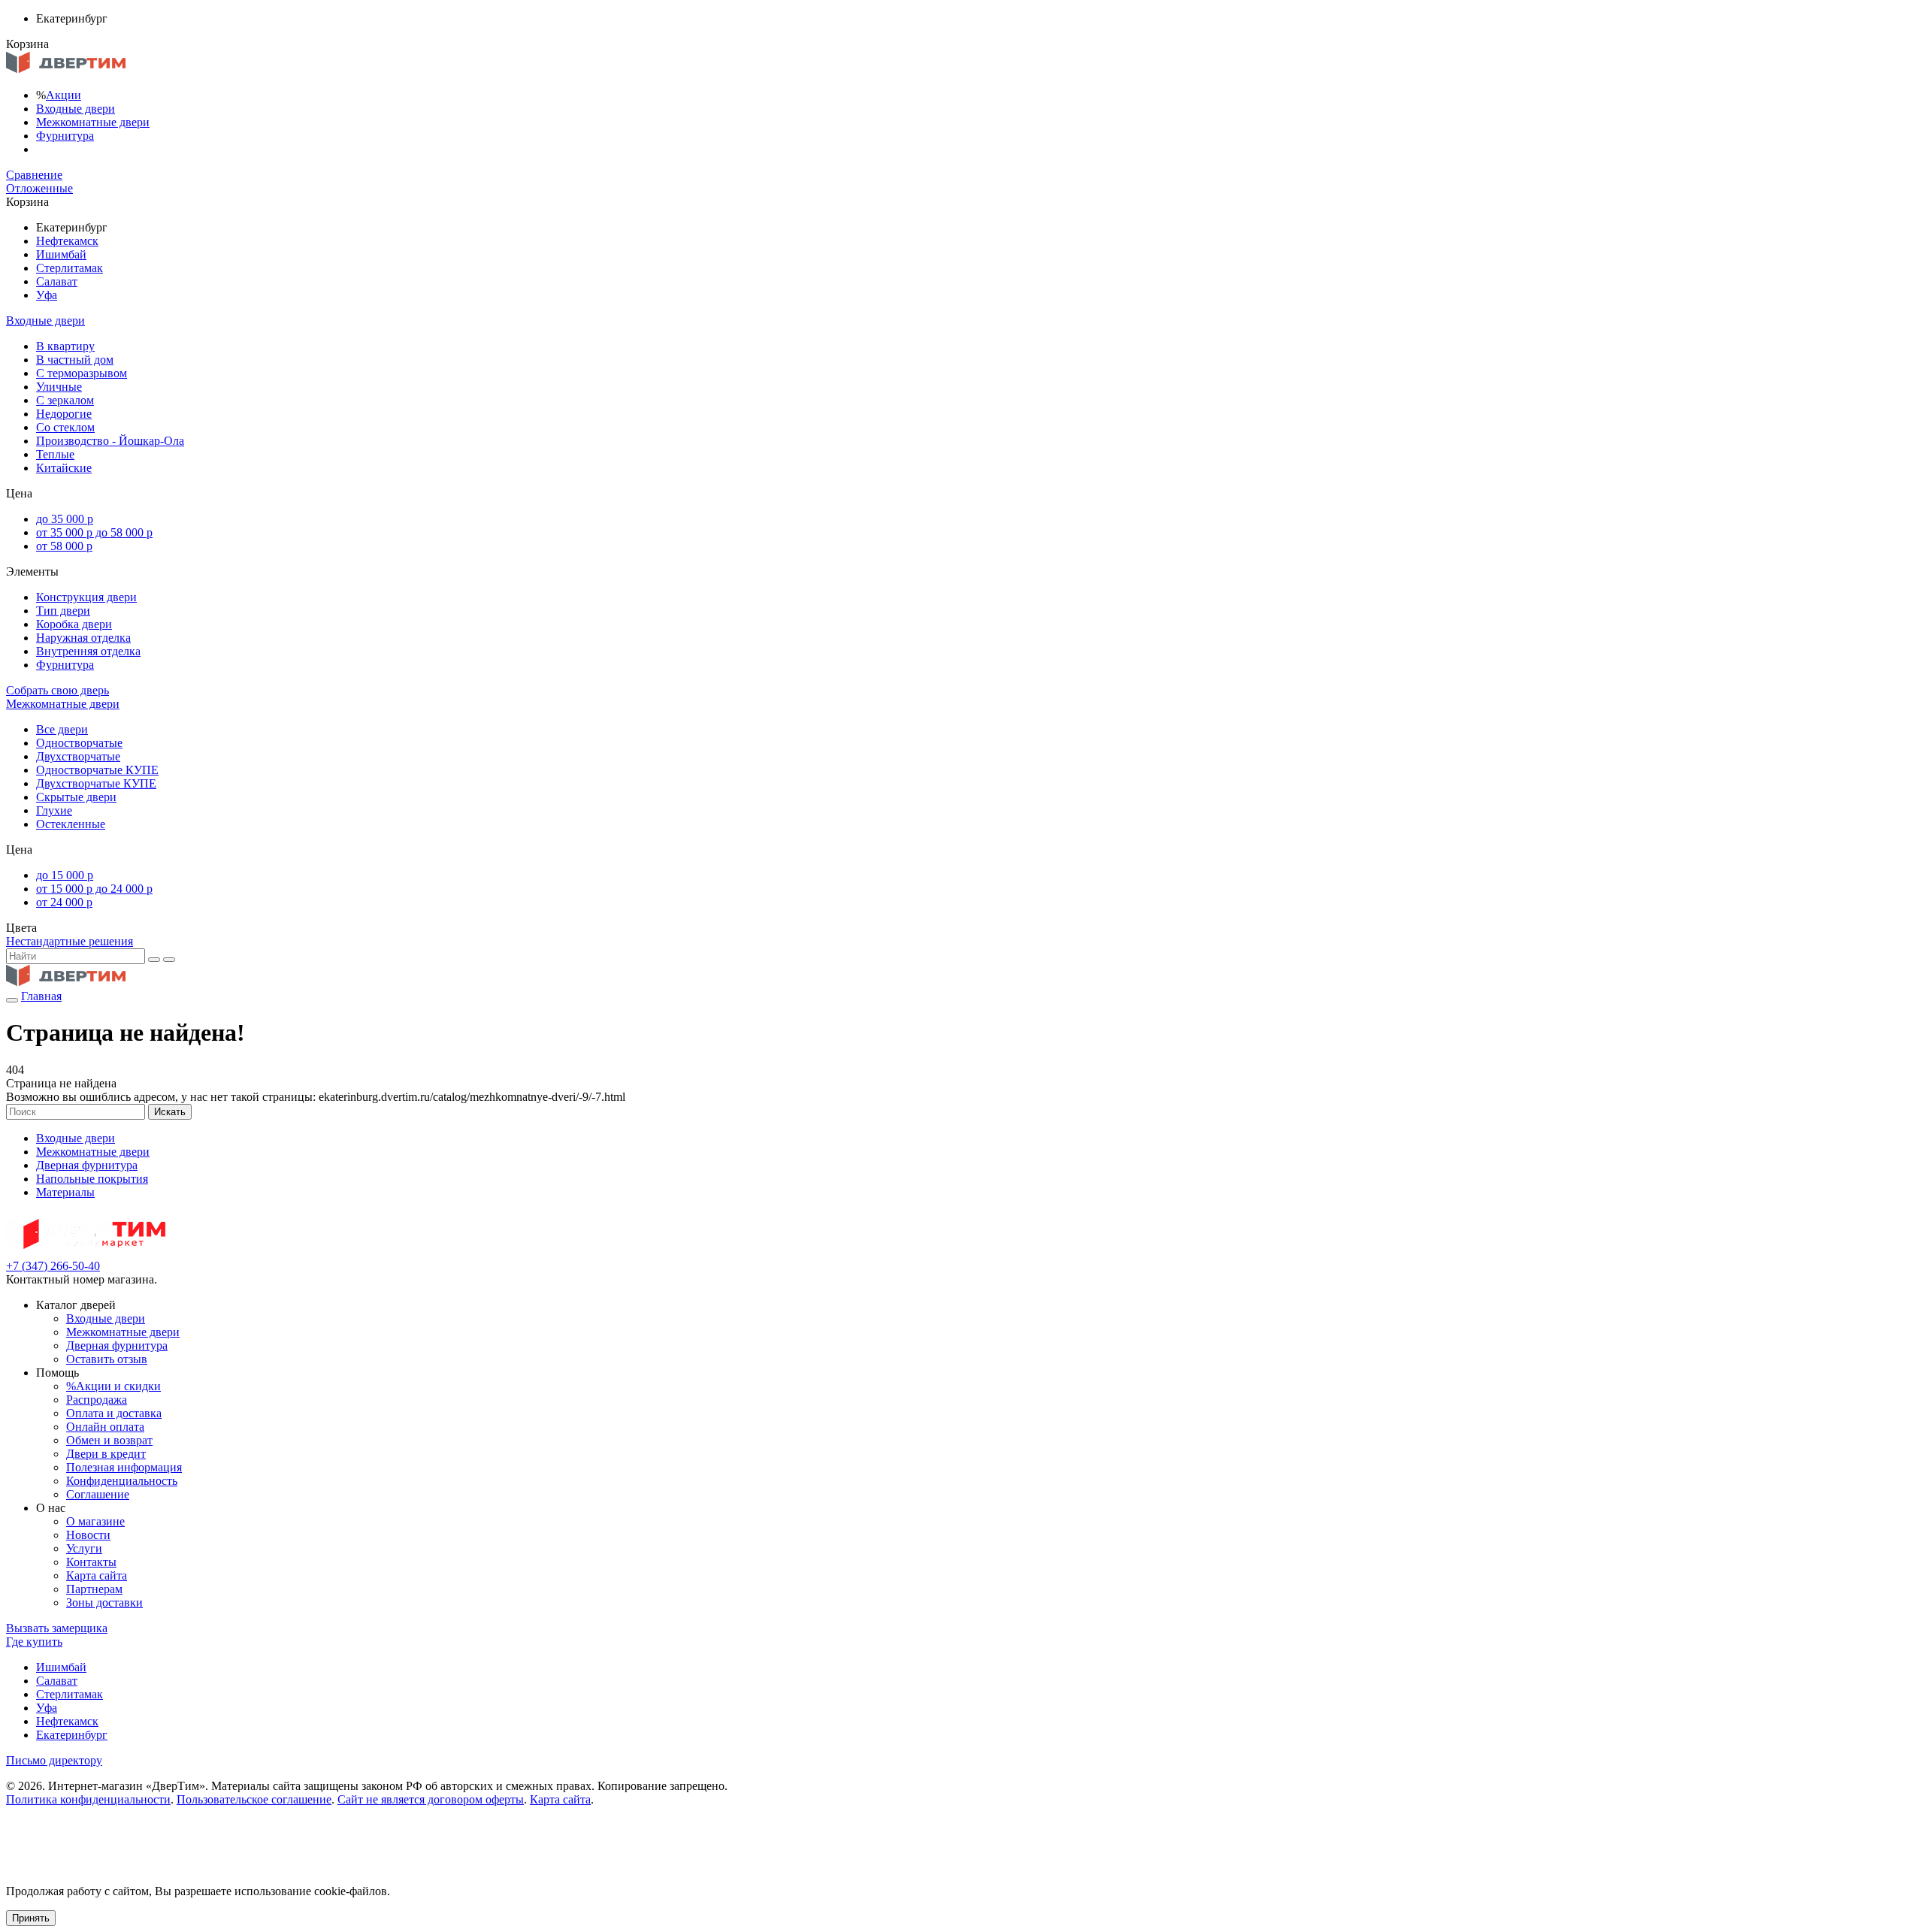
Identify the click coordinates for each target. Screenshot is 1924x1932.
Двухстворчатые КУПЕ (96, 783)
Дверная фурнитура (87, 1165)
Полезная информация (124, 1467)
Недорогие (64, 414)
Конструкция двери (86, 597)
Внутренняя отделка (88, 651)
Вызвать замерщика (57, 1628)
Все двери (62, 729)
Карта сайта (97, 1575)
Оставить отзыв (107, 1359)
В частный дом (75, 360)
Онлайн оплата (105, 1427)
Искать (170, 1112)
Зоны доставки (104, 1602)
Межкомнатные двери (93, 122)
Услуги (84, 1548)
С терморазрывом (82, 373)
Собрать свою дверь (57, 690)
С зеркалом (65, 400)
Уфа (47, 295)
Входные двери (76, 109)
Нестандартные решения (70, 941)
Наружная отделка (83, 638)
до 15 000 (65, 875)
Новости (88, 1535)
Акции (64, 95)
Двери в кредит (106, 1454)
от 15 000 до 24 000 (94, 889)
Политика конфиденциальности (88, 1799)
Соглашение (98, 1494)
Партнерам (94, 1589)
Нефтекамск (67, 241)
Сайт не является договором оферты (431, 1799)
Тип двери (63, 611)
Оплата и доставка (114, 1413)
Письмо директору (54, 1760)
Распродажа (97, 1400)
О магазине (95, 1521)
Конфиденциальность (122, 1481)
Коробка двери (74, 624)
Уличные (59, 387)
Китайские (64, 468)
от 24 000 (64, 902)
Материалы (65, 1192)
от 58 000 (64, 546)
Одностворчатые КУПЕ (97, 770)
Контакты (91, 1562)
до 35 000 (65, 519)
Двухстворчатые (78, 756)
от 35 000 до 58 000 (94, 532)
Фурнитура (65, 136)
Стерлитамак (70, 268)
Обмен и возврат (109, 1440)
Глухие (54, 810)
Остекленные (71, 824)
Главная (41, 996)
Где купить (34, 1642)
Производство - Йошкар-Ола (110, 441)
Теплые (55, 454)
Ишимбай (61, 254)
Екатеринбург (72, 1735)
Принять (31, 1918)
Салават (57, 281)
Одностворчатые (79, 743)
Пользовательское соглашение (254, 1799)
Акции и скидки (113, 1386)
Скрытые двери (76, 797)
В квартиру (65, 346)
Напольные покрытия (92, 1179)
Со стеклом (65, 427)
